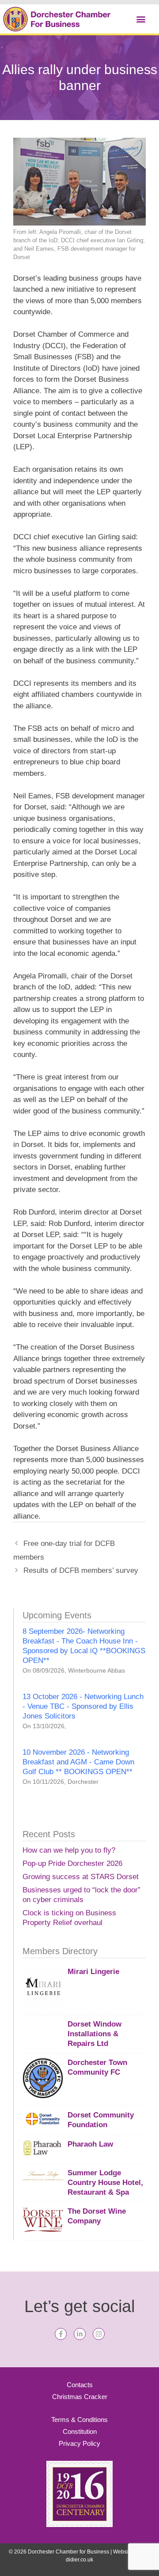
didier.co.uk (79, 2560)
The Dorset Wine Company (97, 2216)
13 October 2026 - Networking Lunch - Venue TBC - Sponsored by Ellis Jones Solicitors (83, 1706)
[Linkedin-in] (80, 2334)
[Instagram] (99, 2334)
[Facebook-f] (61, 2334)
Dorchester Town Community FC (97, 2067)
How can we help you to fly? (69, 1850)
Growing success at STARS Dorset (81, 1877)
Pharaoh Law (90, 2144)
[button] (141, 19)
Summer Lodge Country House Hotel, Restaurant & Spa (105, 2183)
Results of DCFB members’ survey (81, 1570)
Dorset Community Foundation (101, 2120)
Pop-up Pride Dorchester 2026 (72, 1863)
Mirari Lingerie (93, 1972)
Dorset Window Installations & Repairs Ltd (95, 2034)
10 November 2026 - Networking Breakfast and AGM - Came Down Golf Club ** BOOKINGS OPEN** (78, 1762)
